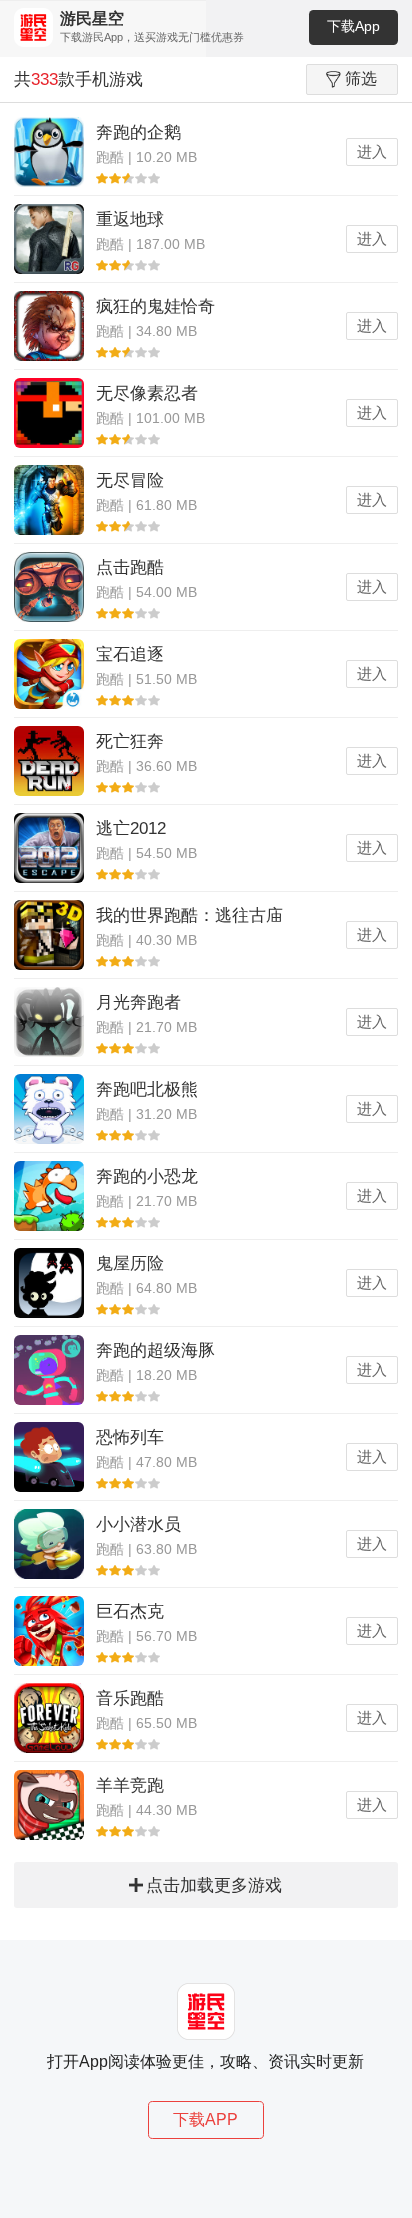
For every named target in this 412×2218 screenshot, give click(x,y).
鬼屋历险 (130, 1263)
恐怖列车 (130, 1437)
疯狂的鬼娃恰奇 (155, 306)
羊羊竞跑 (130, 1785)
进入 (372, 151)
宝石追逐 (130, 654)
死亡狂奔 (130, 741)
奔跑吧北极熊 (147, 1089)
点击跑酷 (130, 567)
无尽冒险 (130, 480)
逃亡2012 (131, 828)
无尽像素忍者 (147, 393)
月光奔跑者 (138, 1002)
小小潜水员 (138, 1524)
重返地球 (130, 219)
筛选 (361, 78)
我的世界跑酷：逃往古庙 (189, 915)
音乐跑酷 (130, 1698)
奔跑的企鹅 (138, 132)
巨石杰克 (130, 1611)
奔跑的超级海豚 (155, 1350)
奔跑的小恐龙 (147, 1176)
